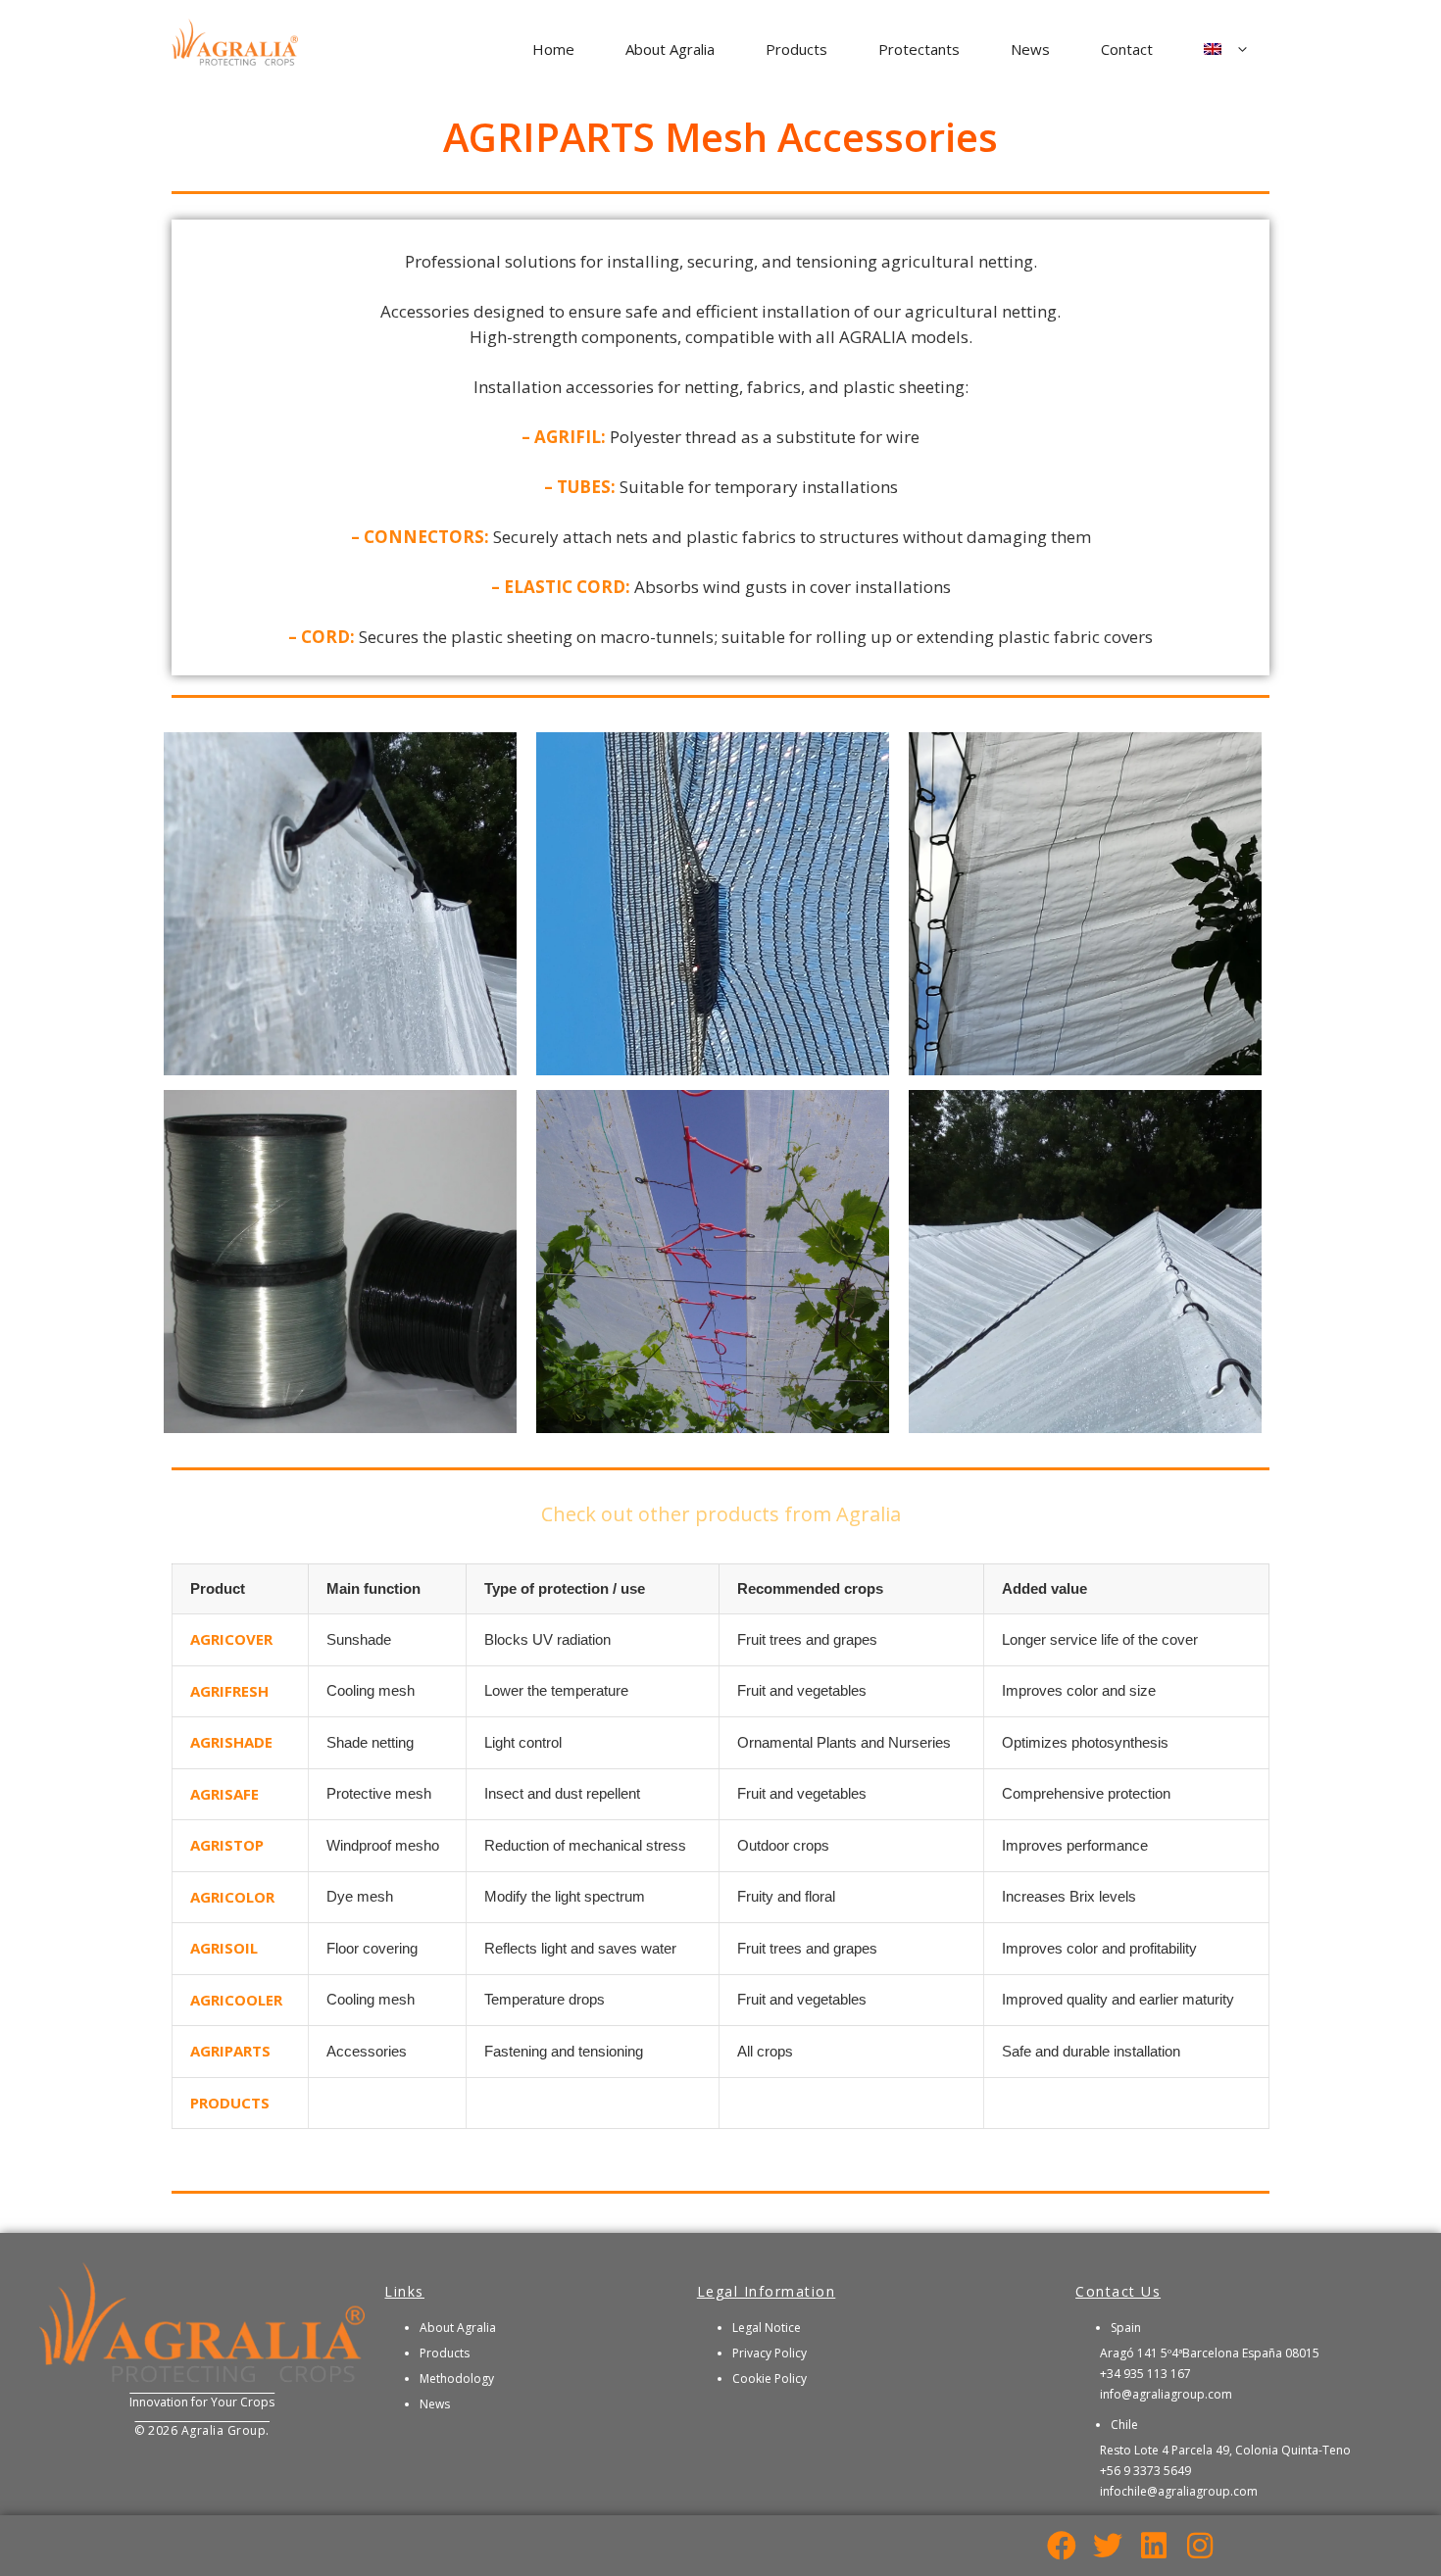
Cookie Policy (770, 2378)
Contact (1127, 49)
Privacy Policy (770, 2353)
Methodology (457, 2378)
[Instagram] (1200, 2546)
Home (553, 49)
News (1030, 49)
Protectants (919, 49)
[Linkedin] (1154, 2546)
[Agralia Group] (235, 48)
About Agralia (670, 49)
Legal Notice (767, 2328)
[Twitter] (1108, 2546)
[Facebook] (1062, 2546)
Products (796, 49)
